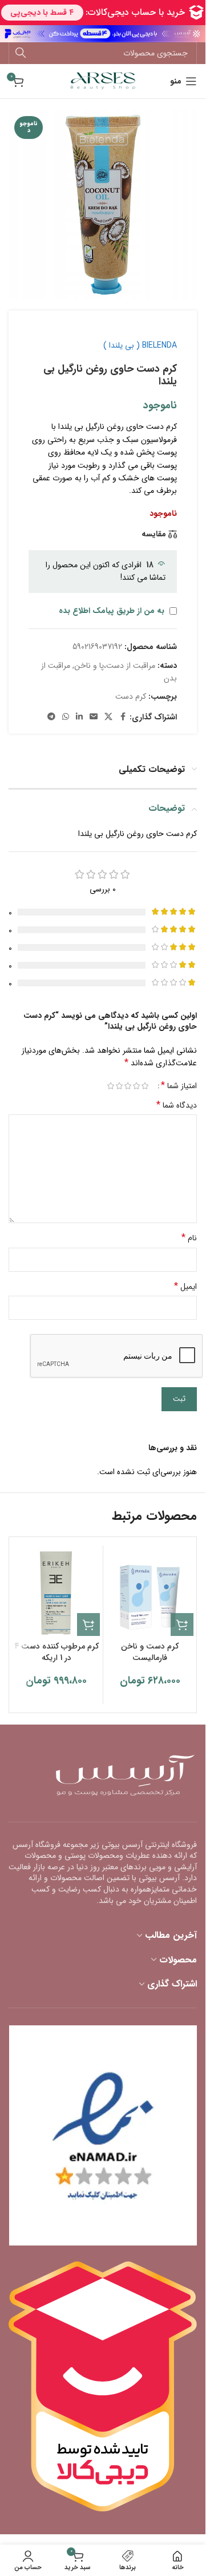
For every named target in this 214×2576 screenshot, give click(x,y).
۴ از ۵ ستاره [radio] (119, 1086)
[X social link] (108, 717)
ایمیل (185, 1287)
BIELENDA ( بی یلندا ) (140, 345)
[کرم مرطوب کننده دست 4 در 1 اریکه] (56, 1592)
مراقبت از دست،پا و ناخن (115, 666)
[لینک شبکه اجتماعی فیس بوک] (123, 717)
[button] (182, 1625)
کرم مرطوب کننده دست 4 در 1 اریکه (56, 1652)
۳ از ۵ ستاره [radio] (128, 1086)
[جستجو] (21, 53)
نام (189, 1238)
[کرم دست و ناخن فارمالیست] (150, 1592)
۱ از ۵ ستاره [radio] (145, 1086)
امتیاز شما (179, 1086)
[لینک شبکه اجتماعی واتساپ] (66, 717)
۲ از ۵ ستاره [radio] (136, 1086)
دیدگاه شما (177, 1105)
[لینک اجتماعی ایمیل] (94, 717)
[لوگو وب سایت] (103, 81)
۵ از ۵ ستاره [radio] (110, 1086)
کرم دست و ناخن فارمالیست (150, 1652)
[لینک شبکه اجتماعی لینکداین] (79, 717)
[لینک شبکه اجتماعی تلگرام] (51, 717)
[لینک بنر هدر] (103, 34)
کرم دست (131, 696)
